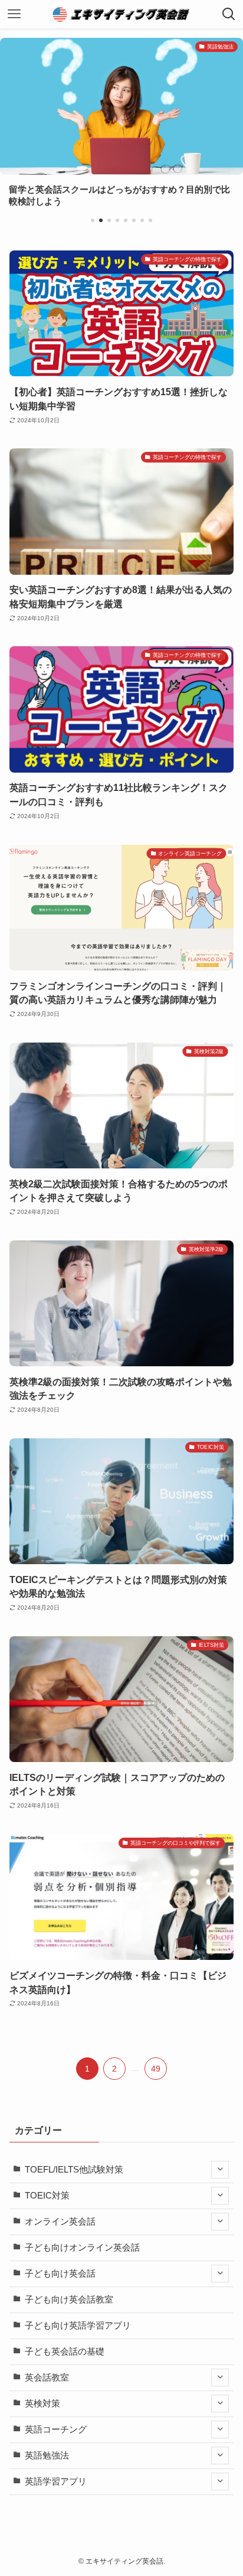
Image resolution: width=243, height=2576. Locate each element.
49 (156, 2069)
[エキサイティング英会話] (122, 14)
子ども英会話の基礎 (65, 2352)
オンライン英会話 (60, 2222)
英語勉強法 (47, 2455)
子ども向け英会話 (60, 2274)
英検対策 (42, 2404)
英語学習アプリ (56, 2481)
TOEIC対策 (47, 2196)
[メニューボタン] (14, 14)
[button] (93, 220)
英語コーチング (56, 2430)
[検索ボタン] (229, 14)
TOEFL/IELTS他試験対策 (74, 2170)
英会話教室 (47, 2378)
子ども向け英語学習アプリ (78, 2326)
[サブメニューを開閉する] (220, 2170)
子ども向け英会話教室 (69, 2300)
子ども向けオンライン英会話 (82, 2248)
